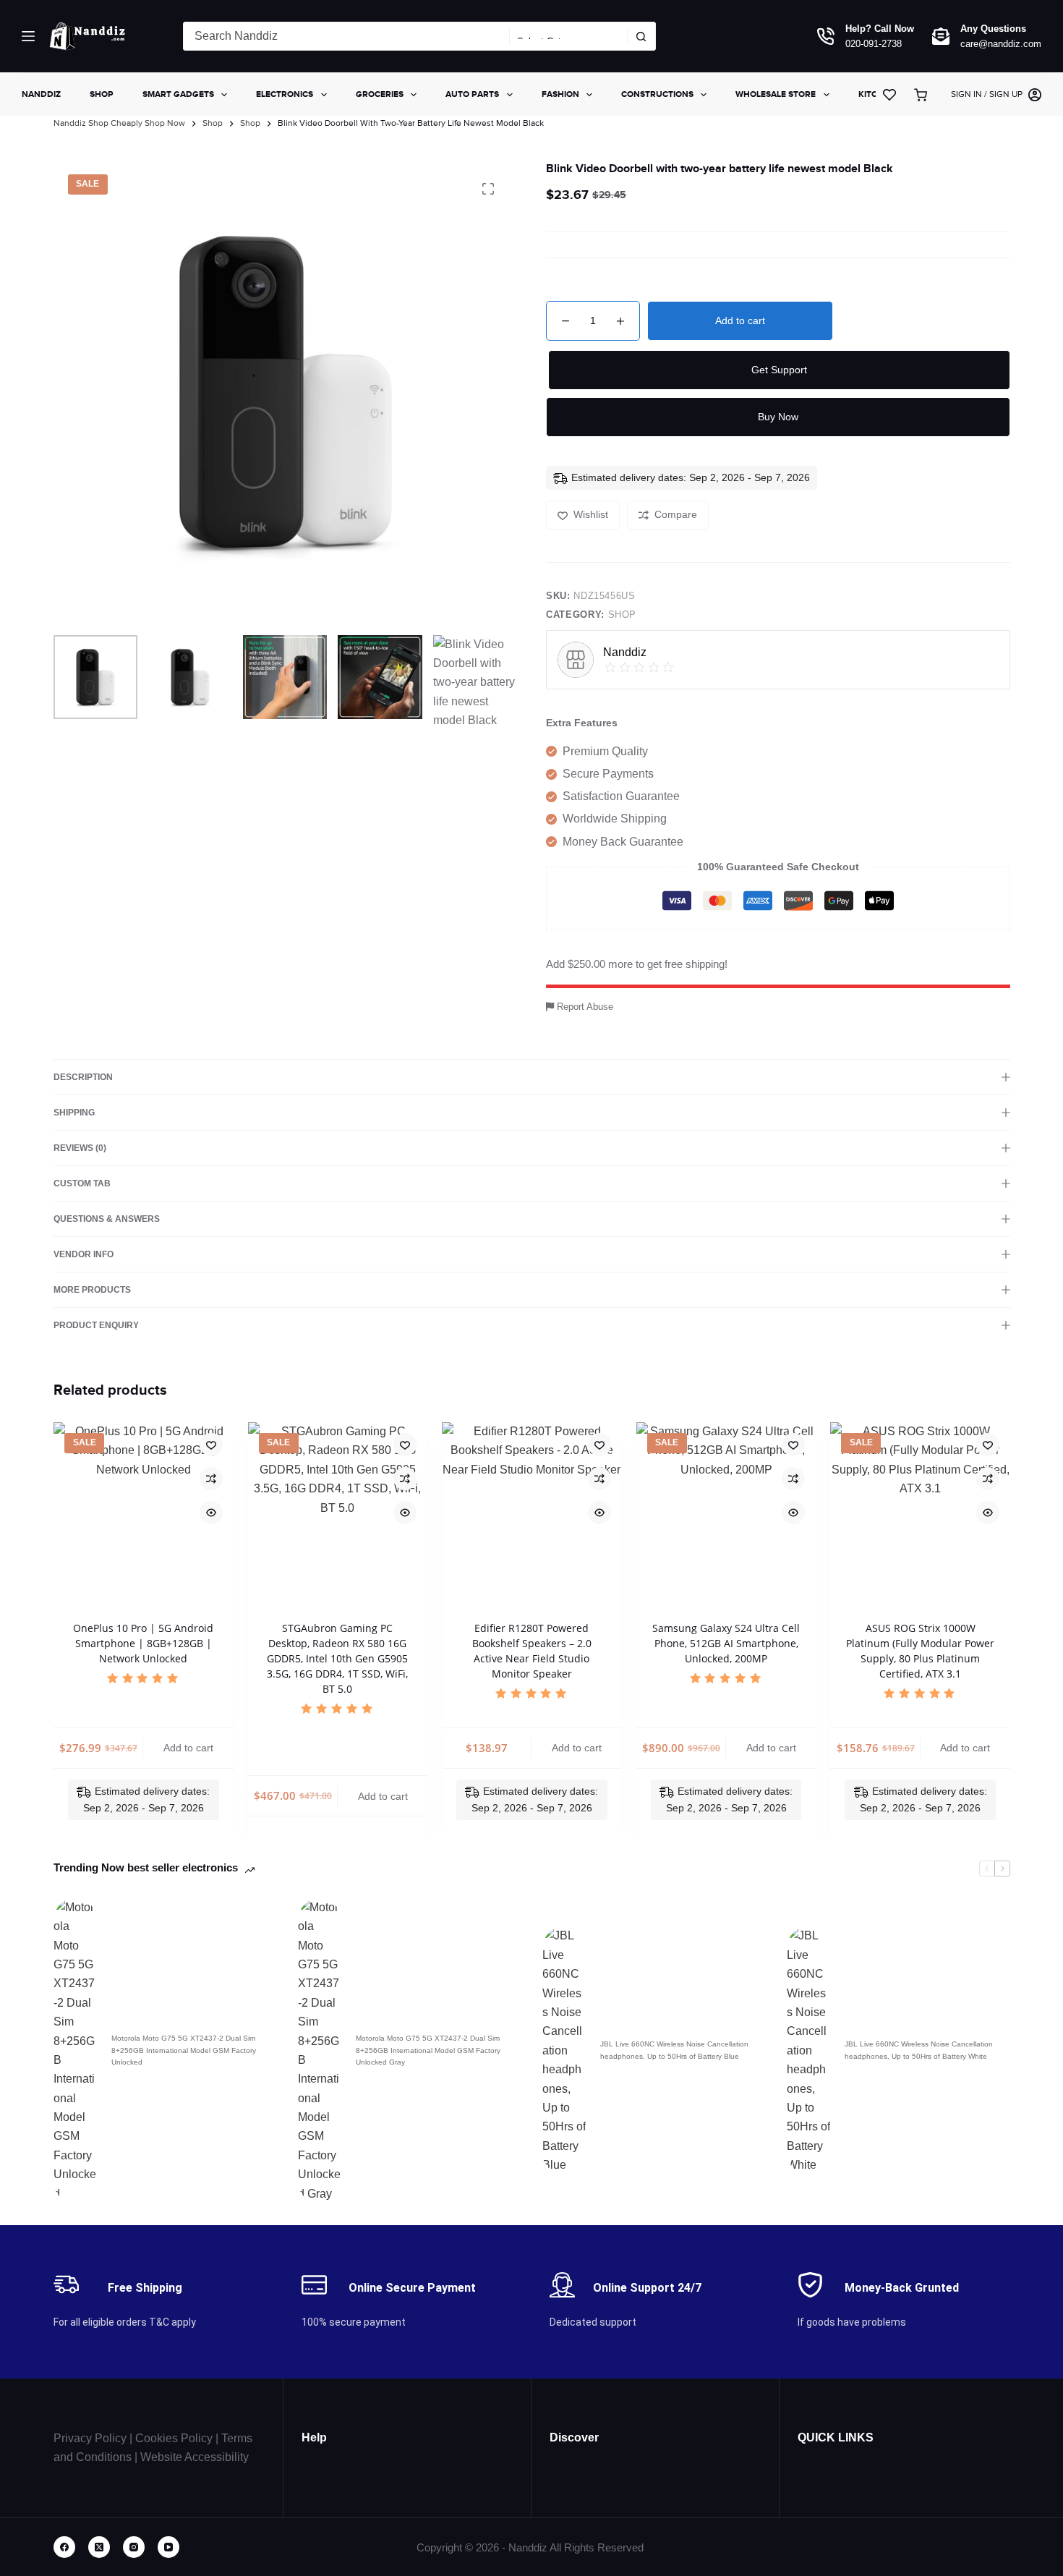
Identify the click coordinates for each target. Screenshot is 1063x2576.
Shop (102, 94)
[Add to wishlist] (210, 1445)
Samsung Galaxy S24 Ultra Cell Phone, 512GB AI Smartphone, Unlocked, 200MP (726, 1643)
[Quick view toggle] (210, 1513)
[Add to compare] (210, 1479)
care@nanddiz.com (1001, 44)
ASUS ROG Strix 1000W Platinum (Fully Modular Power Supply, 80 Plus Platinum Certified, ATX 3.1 (920, 1651)
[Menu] (28, 36)
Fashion (560, 94)
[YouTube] (168, 2547)
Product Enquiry (96, 1325)
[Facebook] (64, 2547)
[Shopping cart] (923, 95)
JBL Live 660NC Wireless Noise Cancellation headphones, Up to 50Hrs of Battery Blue (674, 2050)
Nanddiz (41, 94)
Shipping (74, 1113)
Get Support (779, 370)
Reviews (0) (80, 1148)
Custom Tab (82, 1183)
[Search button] (641, 36)
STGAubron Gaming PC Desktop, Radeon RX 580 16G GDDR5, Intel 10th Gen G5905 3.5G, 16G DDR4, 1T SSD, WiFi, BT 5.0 (337, 1658)
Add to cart (740, 320)
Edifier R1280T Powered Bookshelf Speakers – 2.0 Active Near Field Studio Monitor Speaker (531, 1651)
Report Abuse (584, 1007)
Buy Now (778, 417)
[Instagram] (134, 2547)
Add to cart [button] (188, 1748)
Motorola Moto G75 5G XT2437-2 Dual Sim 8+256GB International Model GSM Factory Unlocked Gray (428, 2050)
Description (83, 1077)
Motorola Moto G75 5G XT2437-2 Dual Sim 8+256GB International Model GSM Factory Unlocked (184, 2050)
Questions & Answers (107, 1219)
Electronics (285, 94)
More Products (92, 1290)
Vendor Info (84, 1254)
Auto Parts (472, 94)
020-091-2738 (874, 44)
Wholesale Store (776, 94)
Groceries (380, 94)
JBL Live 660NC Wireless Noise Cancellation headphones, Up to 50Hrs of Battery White (919, 2050)
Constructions (657, 94)
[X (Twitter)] (99, 2547)
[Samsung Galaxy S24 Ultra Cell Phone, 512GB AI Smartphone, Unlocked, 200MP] (726, 1512)
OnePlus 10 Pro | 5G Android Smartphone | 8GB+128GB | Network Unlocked (143, 1643)
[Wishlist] (889, 95)
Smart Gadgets (178, 94)
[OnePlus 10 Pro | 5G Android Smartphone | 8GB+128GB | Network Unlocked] (144, 1512)
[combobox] (346, 36)
